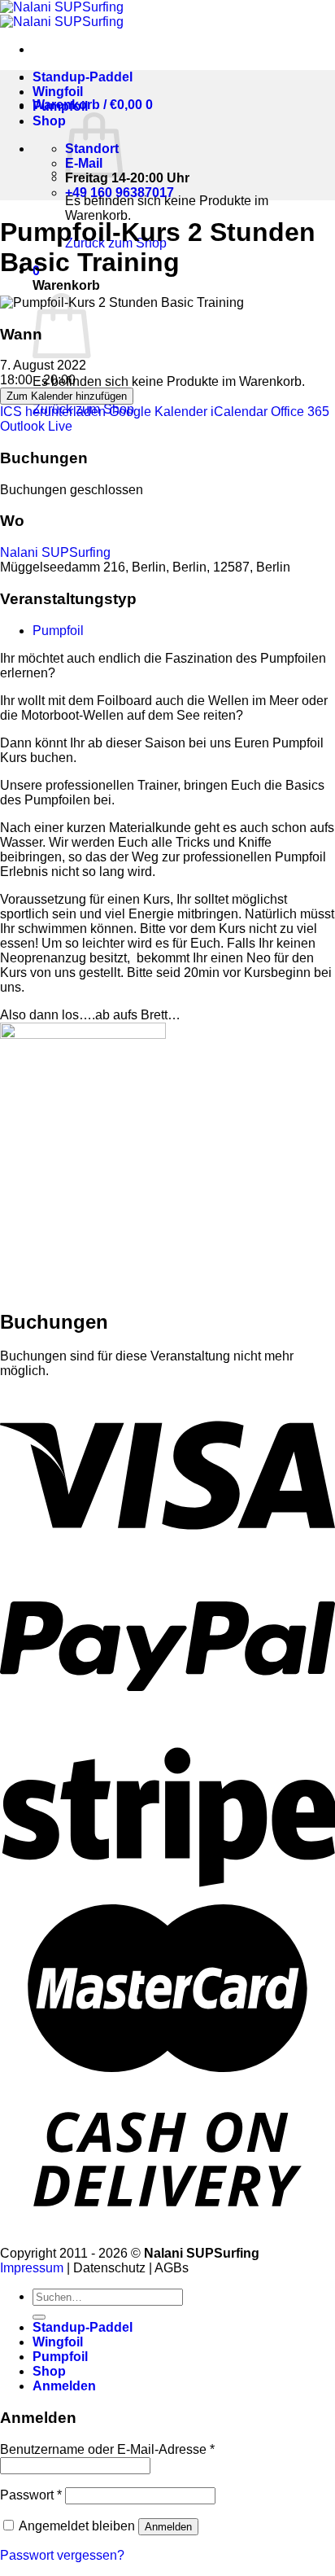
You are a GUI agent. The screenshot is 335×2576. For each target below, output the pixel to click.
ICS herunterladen (53, 412)
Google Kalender (158, 412)
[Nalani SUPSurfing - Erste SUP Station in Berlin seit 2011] (62, 14)
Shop (49, 121)
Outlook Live (36, 426)
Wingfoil (58, 92)
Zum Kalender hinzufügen (67, 396)
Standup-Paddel (83, 77)
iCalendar (239, 412)
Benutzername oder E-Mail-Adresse (107, 2449)
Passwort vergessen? (62, 2555)
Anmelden (168, 2527)
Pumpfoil (60, 106)
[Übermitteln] (39, 2317)
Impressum (32, 2268)
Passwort (31, 2495)
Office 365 (300, 412)
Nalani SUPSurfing (55, 552)
